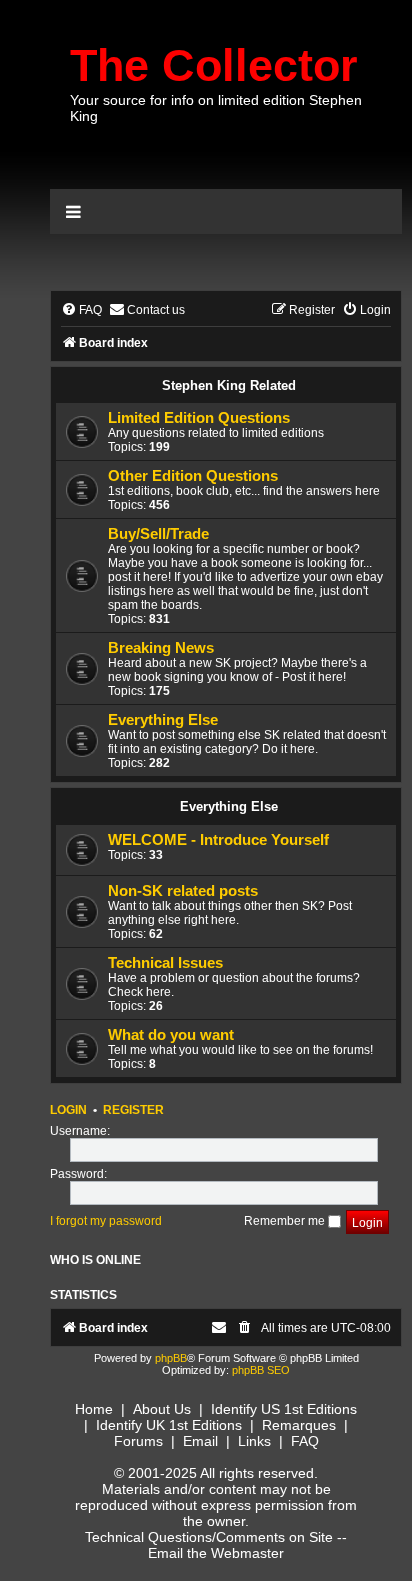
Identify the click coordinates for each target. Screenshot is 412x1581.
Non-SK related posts (183, 891)
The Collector (214, 65)
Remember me (286, 1221)
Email (200, 1441)
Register (133, 1110)
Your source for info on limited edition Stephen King (216, 108)
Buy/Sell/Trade (158, 534)
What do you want (171, 1035)
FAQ (305, 1441)
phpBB (171, 1358)
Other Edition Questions (193, 476)
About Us (162, 1409)
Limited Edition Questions (199, 418)
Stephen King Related (229, 385)
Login (68, 1110)
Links (254, 1441)
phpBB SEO (261, 1370)
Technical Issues (165, 963)
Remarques (299, 1425)
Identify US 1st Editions (284, 1409)
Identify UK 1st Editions (169, 1425)
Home (94, 1409)
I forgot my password (106, 1221)
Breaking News (161, 648)
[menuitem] (81, 310)
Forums (138, 1441)
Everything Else (163, 720)
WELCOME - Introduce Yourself (218, 840)
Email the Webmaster (216, 1553)
